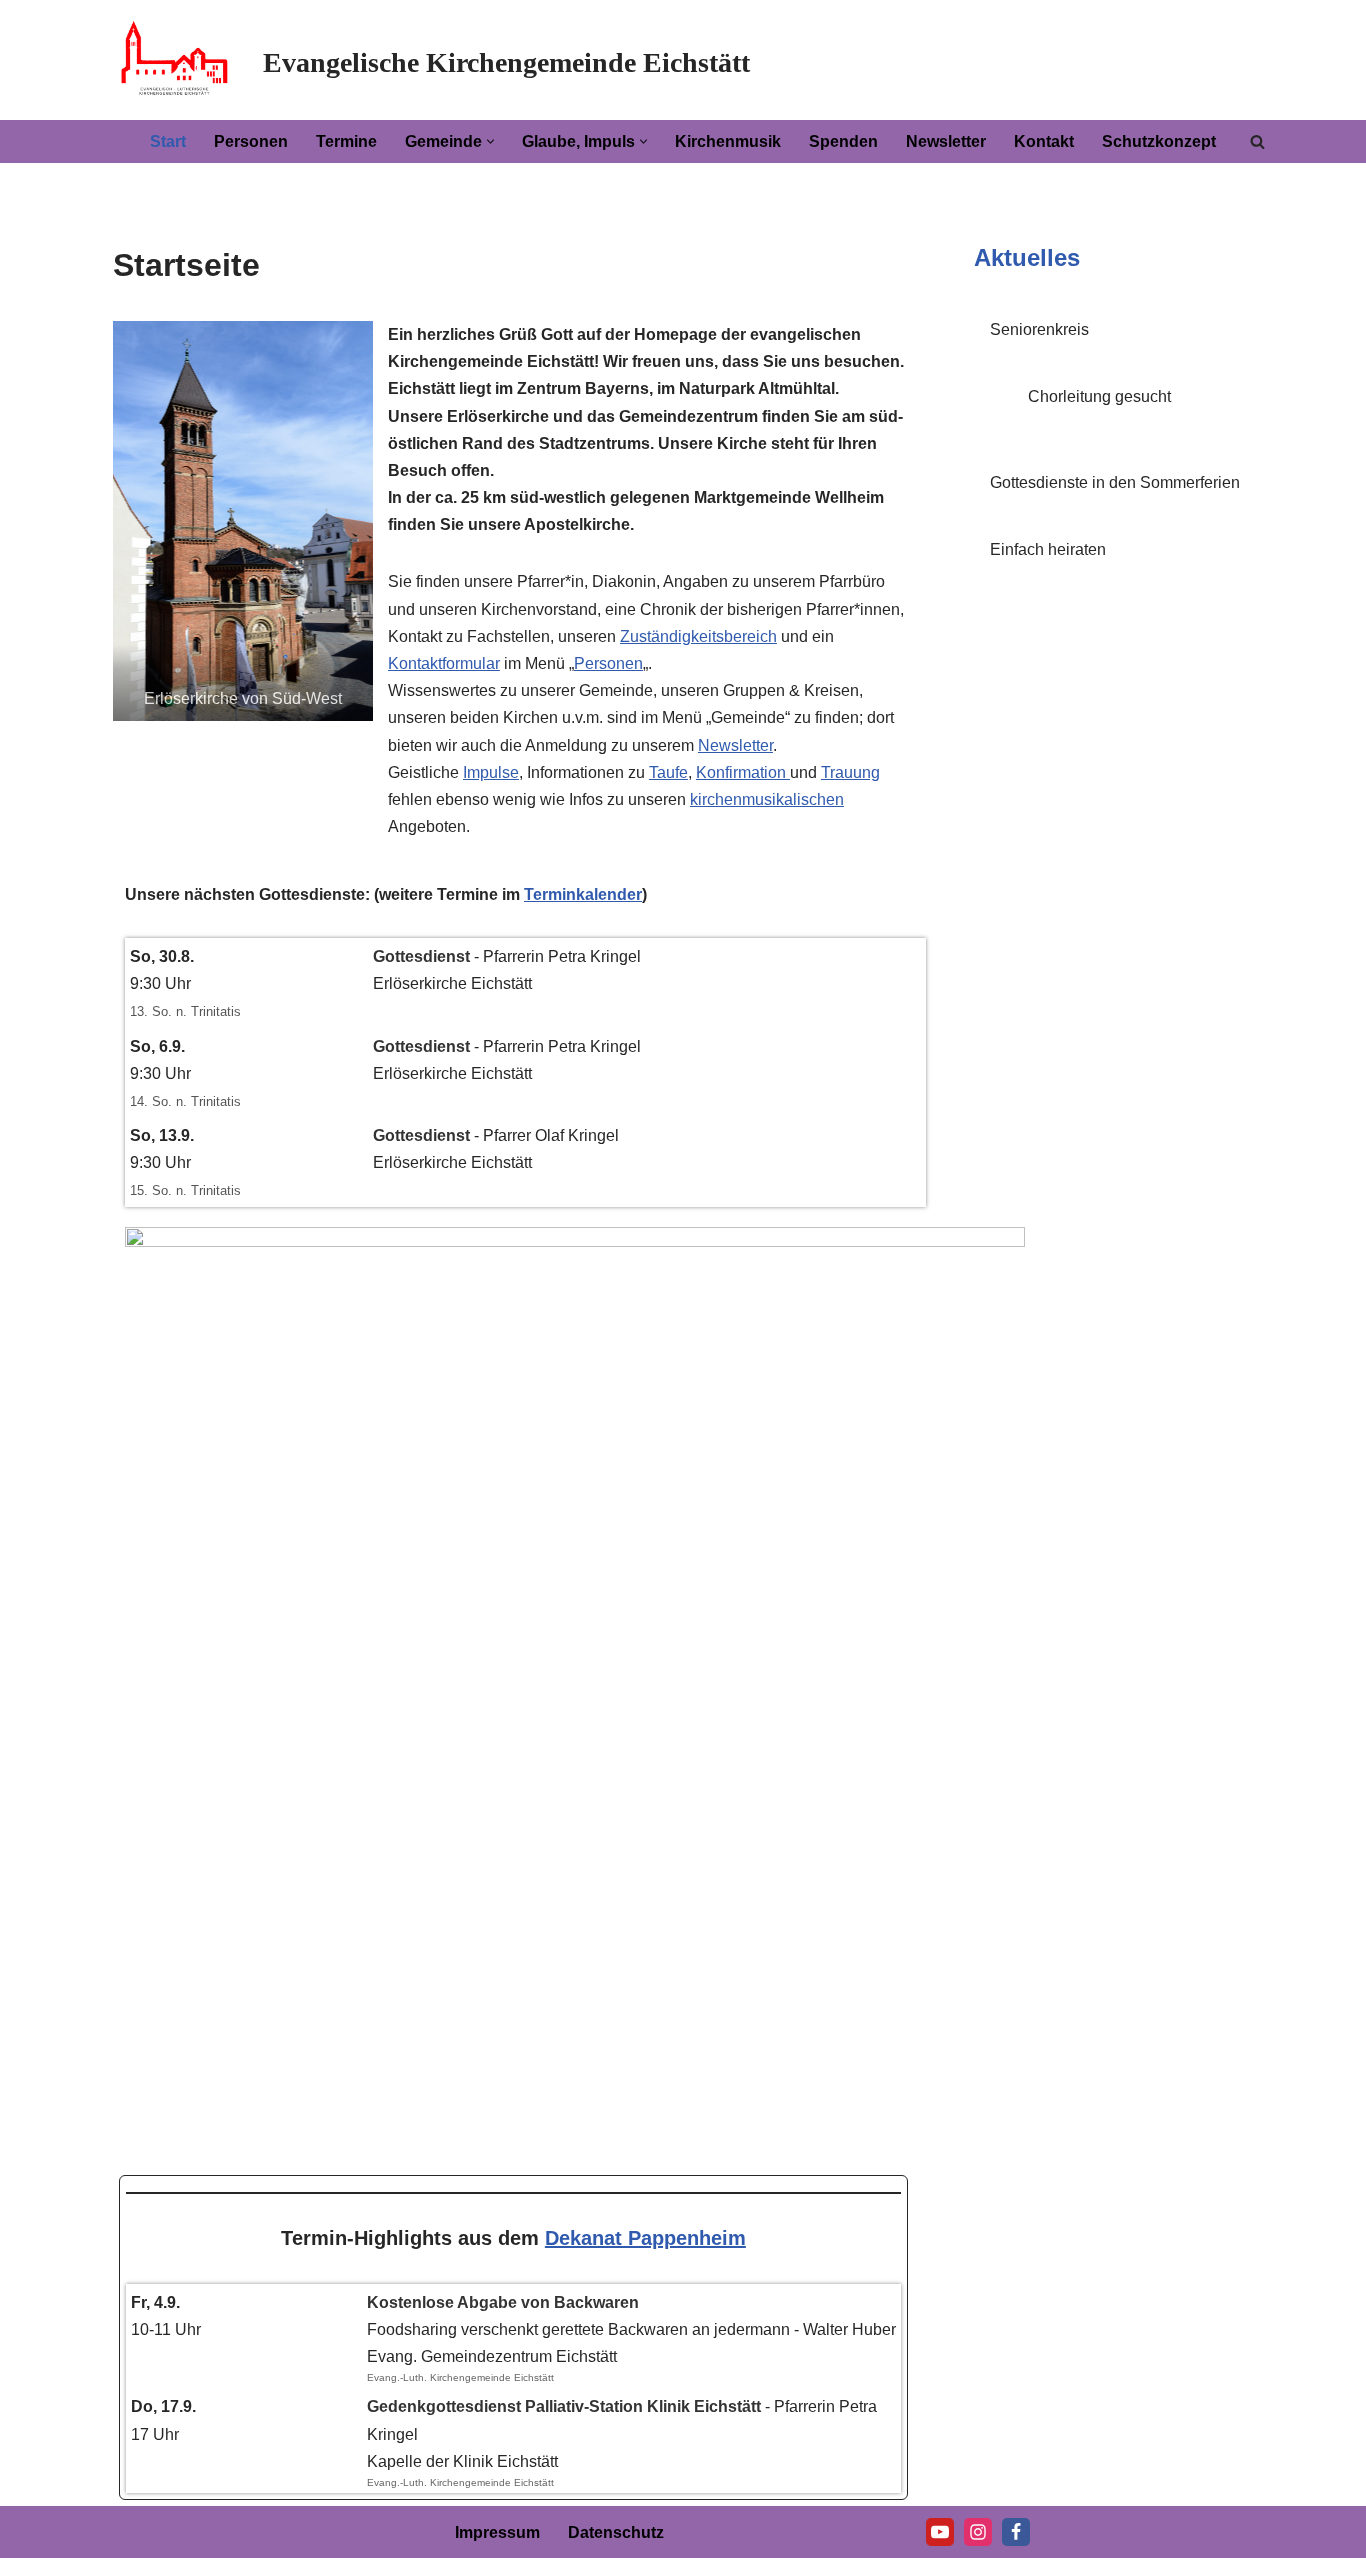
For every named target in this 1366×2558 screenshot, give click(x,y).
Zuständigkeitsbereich (698, 636)
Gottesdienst (421, 956)
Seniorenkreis (1039, 329)
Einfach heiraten (1048, 549)
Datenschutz (616, 2532)
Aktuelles (1027, 257)
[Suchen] (1257, 141)
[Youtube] (940, 2532)
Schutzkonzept (1159, 141)
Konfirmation (743, 772)
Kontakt (1044, 141)
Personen (251, 141)
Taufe (668, 772)
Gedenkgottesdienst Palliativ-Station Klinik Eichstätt (564, 2406)
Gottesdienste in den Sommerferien (1115, 482)
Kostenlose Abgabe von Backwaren (503, 2302)
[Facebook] (1016, 2532)
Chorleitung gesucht (1099, 396)
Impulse (491, 772)
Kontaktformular (444, 663)
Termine (346, 141)
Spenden (843, 141)
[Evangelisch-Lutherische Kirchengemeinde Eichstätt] (173, 60)
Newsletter (946, 141)
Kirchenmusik (728, 141)
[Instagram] (978, 2532)
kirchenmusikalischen (767, 799)
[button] (490, 141)
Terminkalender (583, 894)
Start (168, 141)
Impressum (497, 2532)
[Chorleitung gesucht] (993, 426)
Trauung (850, 772)
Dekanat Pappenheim (645, 2238)
